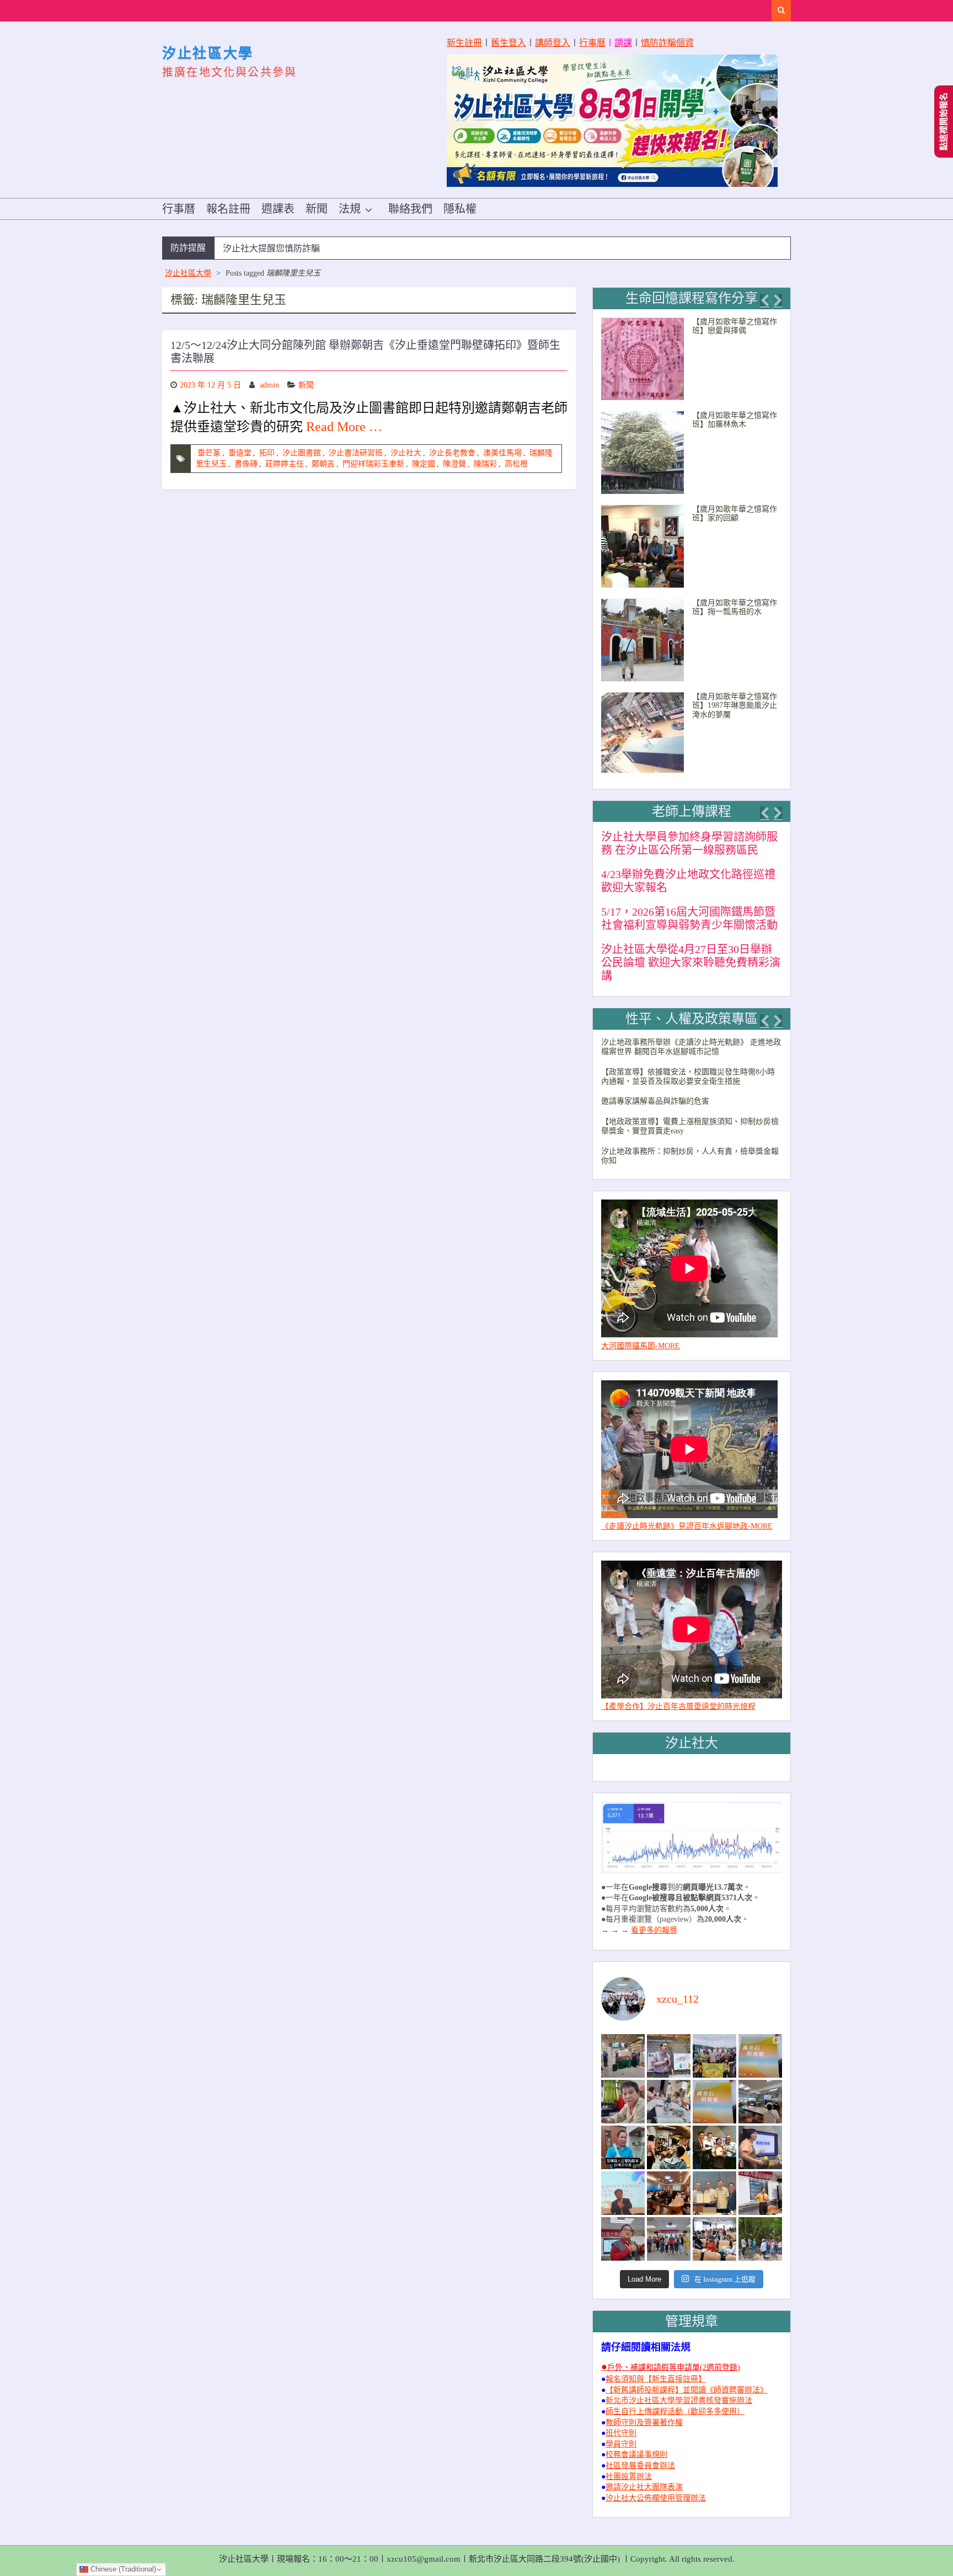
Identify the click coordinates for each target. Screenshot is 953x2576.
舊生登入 (508, 43)
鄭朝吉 (323, 464)
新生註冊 (464, 43)
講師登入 (553, 43)
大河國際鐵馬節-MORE (641, 1346)
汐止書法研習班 (356, 453)
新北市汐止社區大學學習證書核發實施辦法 (679, 2400)
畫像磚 (246, 464)
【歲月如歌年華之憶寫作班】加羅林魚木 (735, 420)
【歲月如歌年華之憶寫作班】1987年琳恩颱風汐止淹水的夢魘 (735, 706)
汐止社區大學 (208, 53)
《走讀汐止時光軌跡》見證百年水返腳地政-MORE (687, 1526)
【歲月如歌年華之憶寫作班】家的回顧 (735, 514)
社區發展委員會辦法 (640, 2465)
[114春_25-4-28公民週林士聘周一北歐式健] (669, 2239)
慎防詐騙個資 (667, 43)
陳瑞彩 (485, 464)
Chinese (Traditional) (122, 2569)
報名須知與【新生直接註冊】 (656, 2379)
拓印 (267, 453)
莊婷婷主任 (285, 464)
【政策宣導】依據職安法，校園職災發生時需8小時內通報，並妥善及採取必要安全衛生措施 (688, 1077)
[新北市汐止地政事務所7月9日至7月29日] (623, 2056)
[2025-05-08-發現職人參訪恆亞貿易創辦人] (714, 2193)
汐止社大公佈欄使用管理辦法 (656, 2498)
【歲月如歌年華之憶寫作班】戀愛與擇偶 (735, 326)
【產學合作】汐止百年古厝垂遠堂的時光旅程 (678, 1706)
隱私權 (460, 209)
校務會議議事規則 (636, 2454)
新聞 (317, 209)
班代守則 (621, 2433)
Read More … (344, 427)
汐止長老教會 (452, 453)
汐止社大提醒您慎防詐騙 (271, 248)
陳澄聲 (454, 464)
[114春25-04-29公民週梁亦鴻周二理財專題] (714, 2239)
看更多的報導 (654, 1930)
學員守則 (621, 2444)
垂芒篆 (209, 453)
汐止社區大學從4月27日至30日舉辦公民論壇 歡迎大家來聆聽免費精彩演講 (691, 962)
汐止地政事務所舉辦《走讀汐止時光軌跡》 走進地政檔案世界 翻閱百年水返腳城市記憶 (691, 1047)
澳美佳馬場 (502, 453)
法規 (350, 209)
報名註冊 (228, 209)
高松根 (516, 464)
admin (269, 385)
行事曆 (592, 43)
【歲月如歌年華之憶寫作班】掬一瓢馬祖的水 (735, 607)
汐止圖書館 (302, 453)
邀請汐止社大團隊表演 (644, 2487)
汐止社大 (406, 453)
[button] (764, 300)
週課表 (278, 209)
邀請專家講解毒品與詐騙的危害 (655, 1101)
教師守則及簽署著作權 (644, 2422)
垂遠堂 (240, 453)
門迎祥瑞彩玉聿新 (373, 464)
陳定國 (424, 464)
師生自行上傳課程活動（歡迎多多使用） (675, 2411)
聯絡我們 (410, 209)
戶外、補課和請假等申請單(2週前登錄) (674, 2367)
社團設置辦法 (629, 2476)
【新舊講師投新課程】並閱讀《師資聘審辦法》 (687, 2390)
